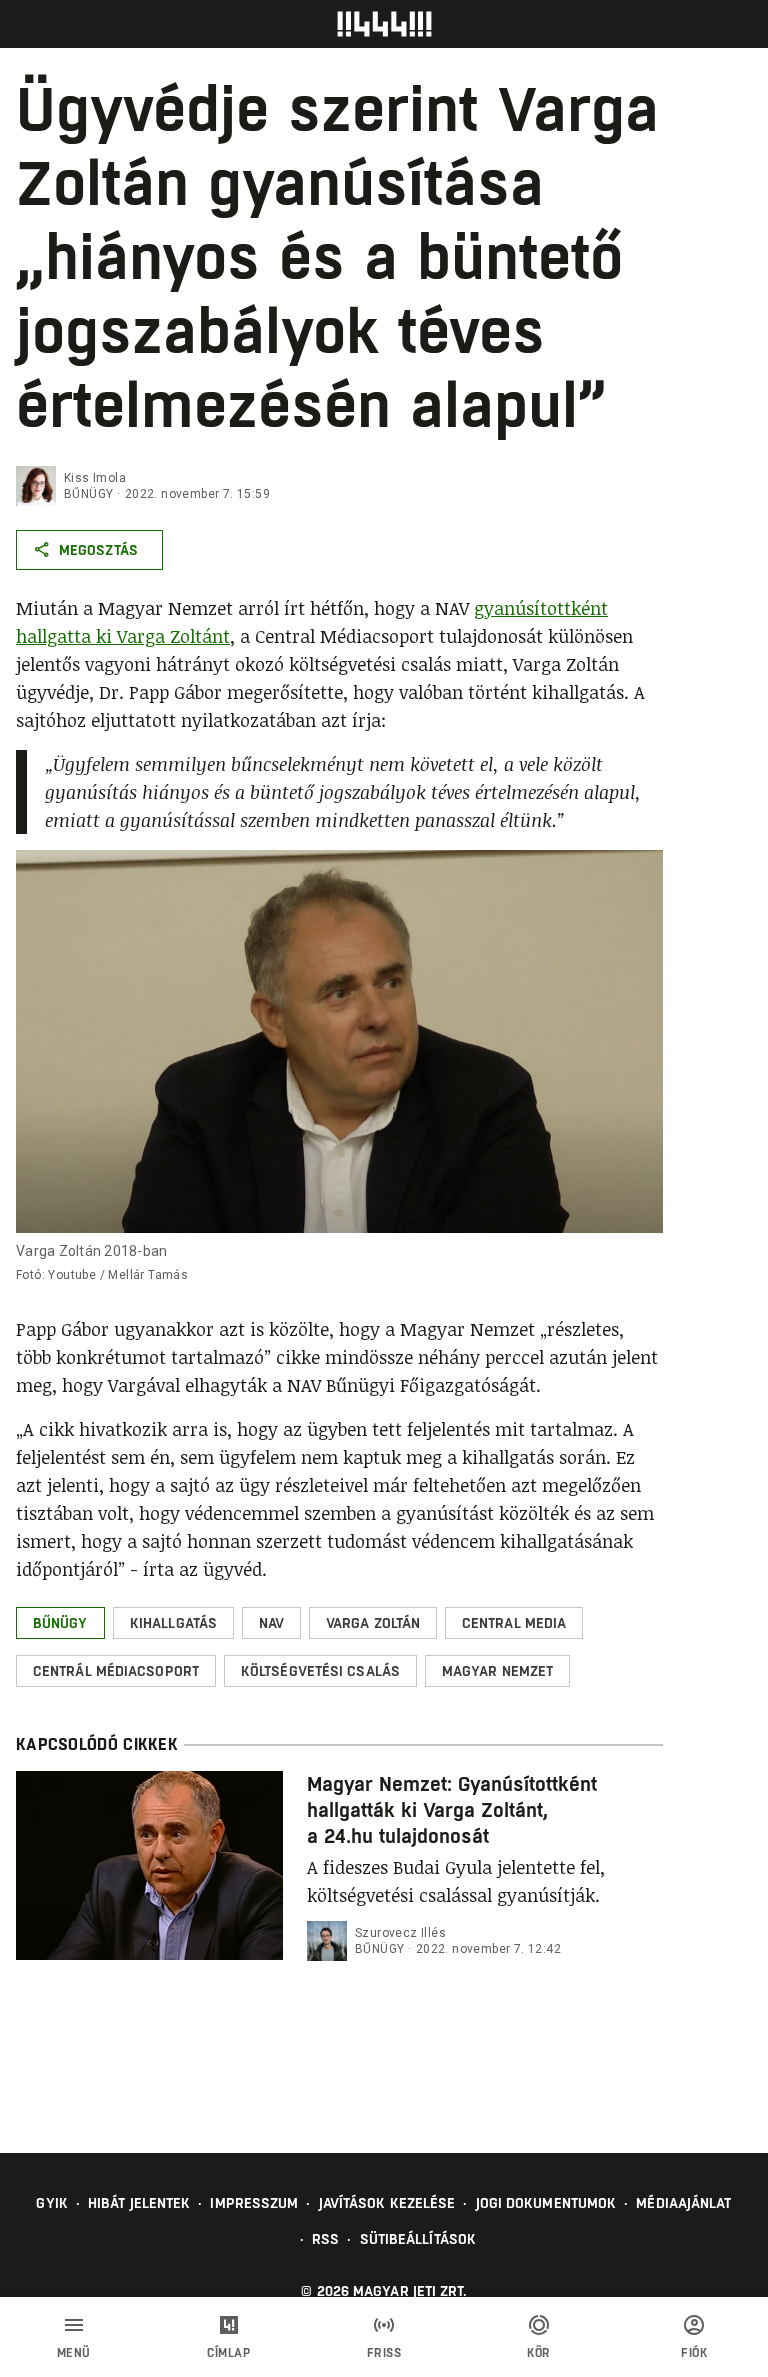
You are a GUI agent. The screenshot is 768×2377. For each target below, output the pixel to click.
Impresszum (254, 2203)
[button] (60, 1623)
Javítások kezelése (387, 2203)
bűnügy (88, 494)
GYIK (51, 2203)
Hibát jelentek (139, 2203)
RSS (325, 2239)
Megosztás (98, 550)
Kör (539, 2353)
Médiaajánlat (683, 2203)
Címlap (228, 2353)
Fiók (694, 2353)
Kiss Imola (95, 478)
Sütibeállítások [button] (418, 2239)
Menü (74, 2353)
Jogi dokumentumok (546, 2203)
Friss (384, 2353)
